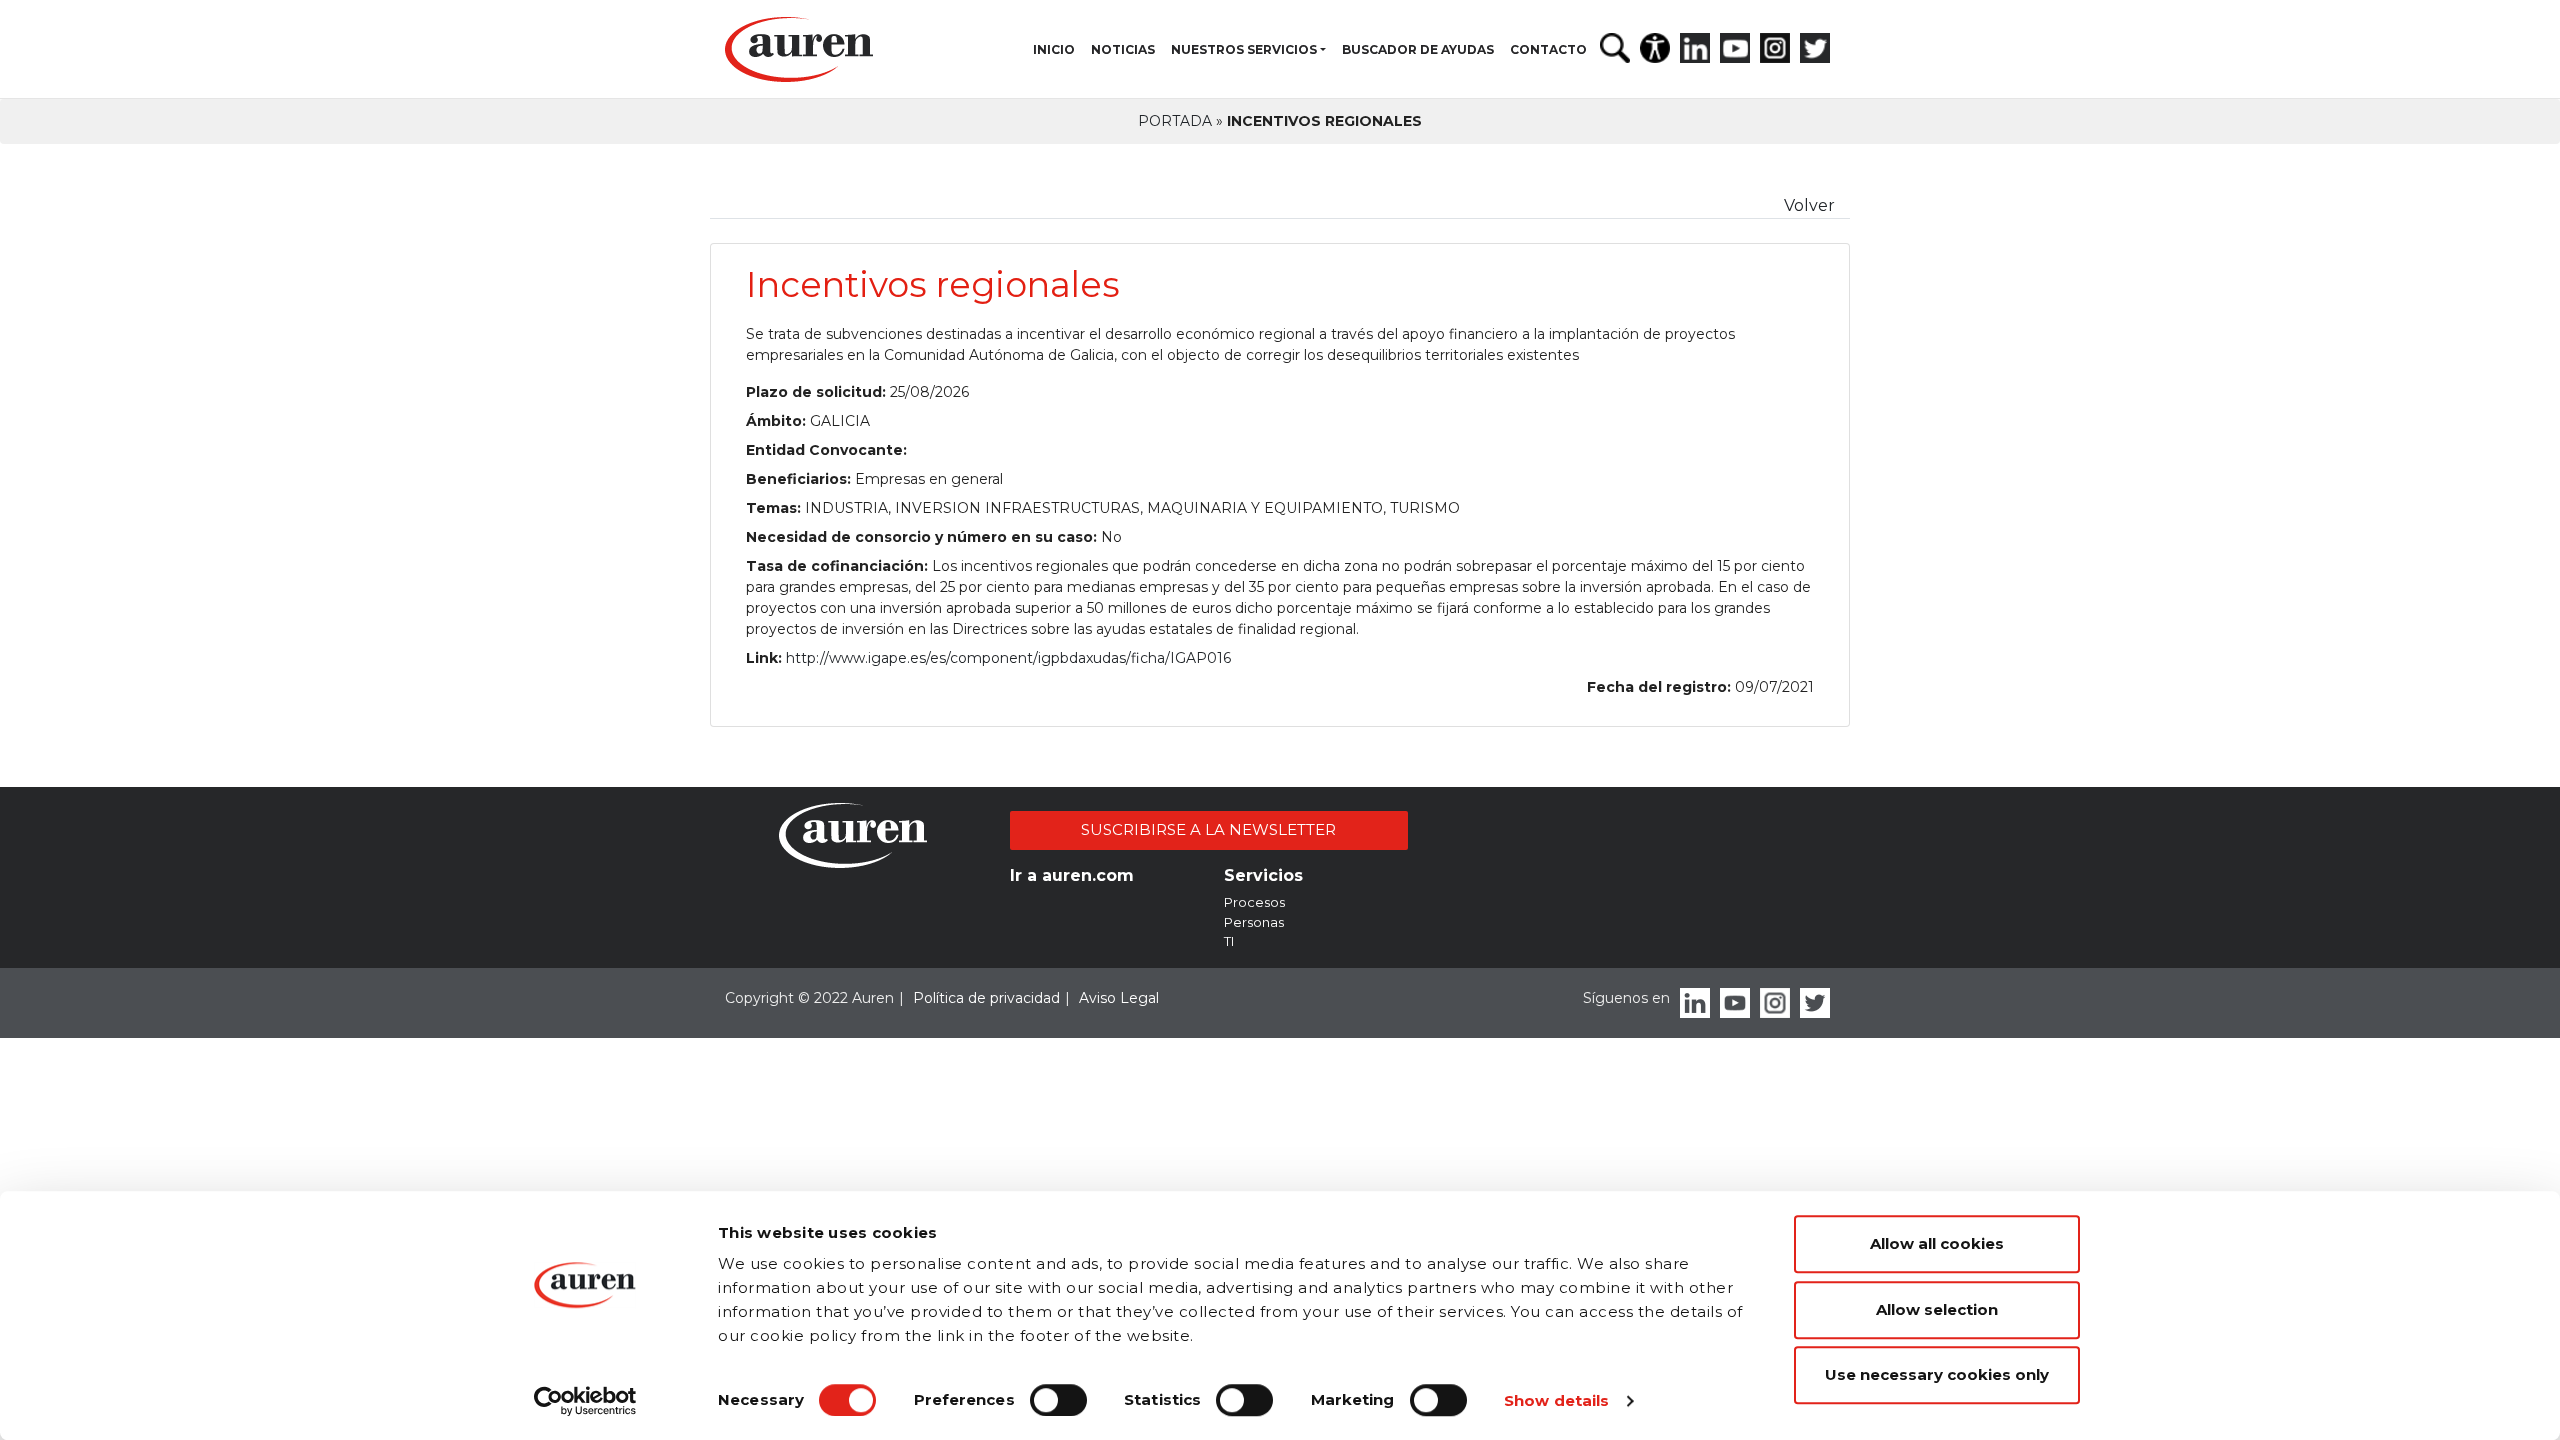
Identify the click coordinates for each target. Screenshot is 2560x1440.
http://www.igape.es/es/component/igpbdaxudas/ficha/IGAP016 (1008, 658)
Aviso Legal (1119, 998)
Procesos (1254, 902)
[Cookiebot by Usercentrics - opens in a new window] (585, 1401)
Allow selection (1937, 1309)
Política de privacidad (986, 998)
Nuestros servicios (1244, 49)
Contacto (1548, 49)
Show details (1556, 1400)
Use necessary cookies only (1937, 1374)
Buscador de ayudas (1418, 49)
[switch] (1058, 1400)
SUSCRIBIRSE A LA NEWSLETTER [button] (1208, 829)
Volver (1809, 205)
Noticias (1123, 49)
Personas (1254, 922)
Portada (1175, 121)
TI (1229, 941)
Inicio (1054, 49)
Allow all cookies (1937, 1243)
